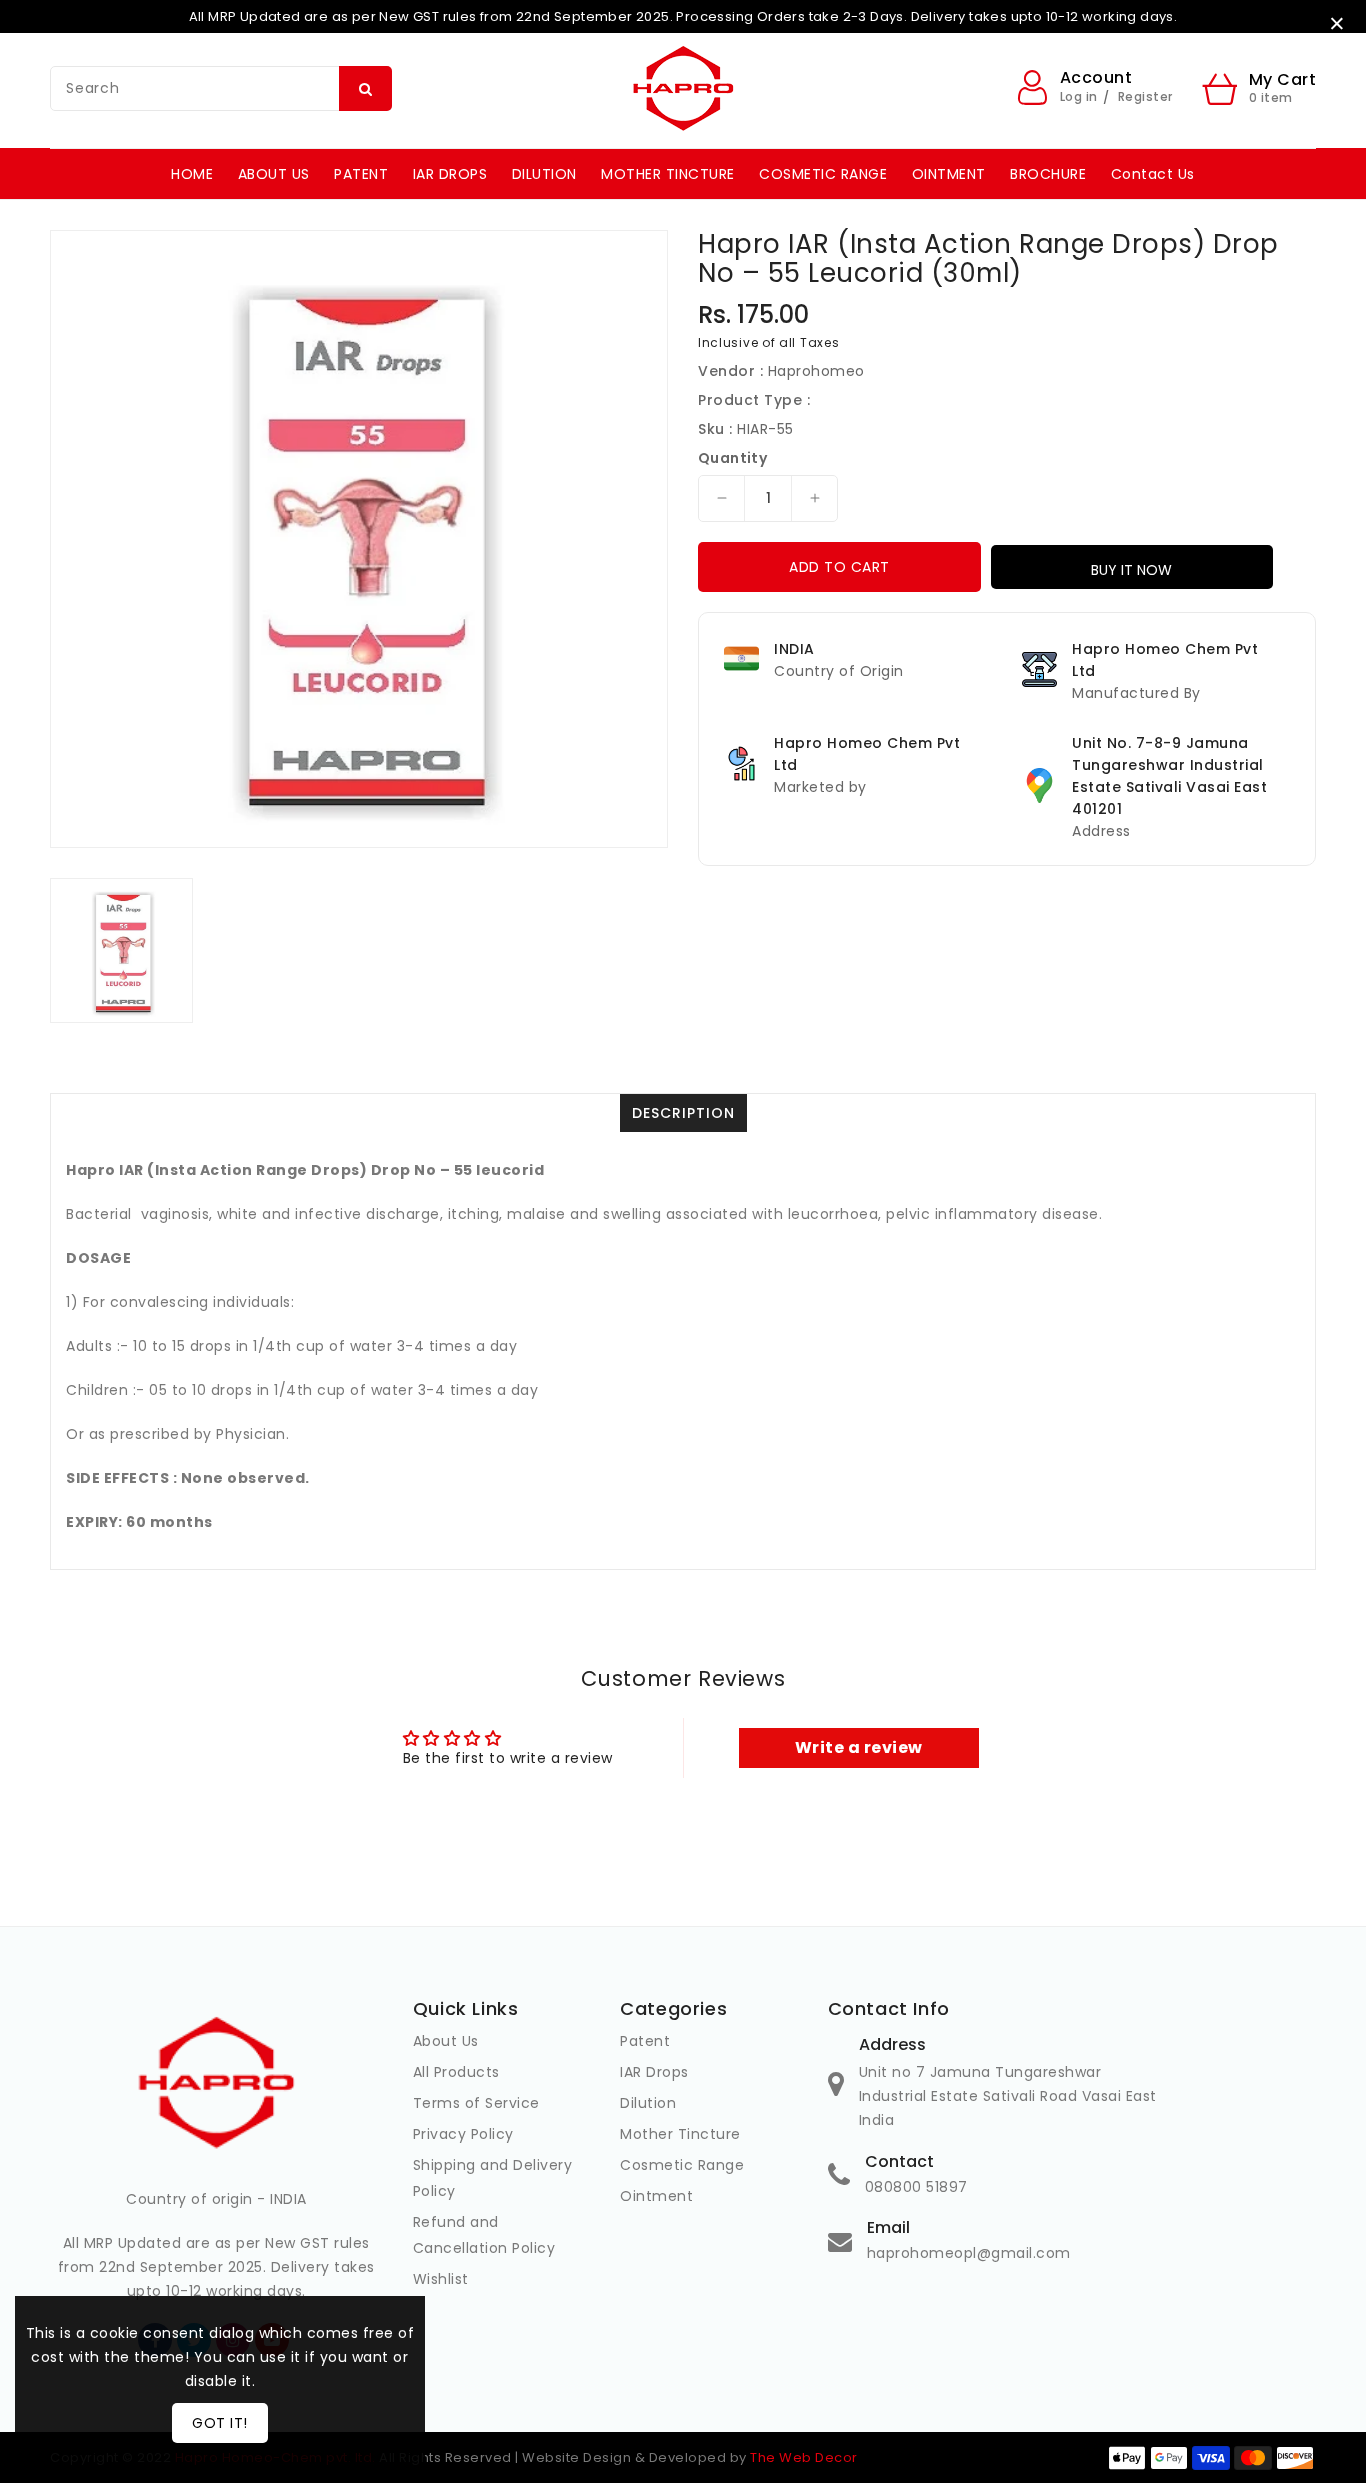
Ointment (656, 2196)
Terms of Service (476, 2103)
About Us (446, 2041)
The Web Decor (804, 2457)
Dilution (648, 2103)
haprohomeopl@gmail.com (969, 2253)
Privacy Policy (463, 2134)
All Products (456, 2072)
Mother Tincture (680, 2134)
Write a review (859, 1747)
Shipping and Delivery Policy (493, 2178)
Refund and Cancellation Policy (484, 2235)
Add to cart (839, 567)
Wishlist (441, 2279)
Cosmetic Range (682, 2165)
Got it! (220, 2423)
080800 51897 (916, 2187)
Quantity (732, 458)
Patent (645, 2041)
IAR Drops (654, 2072)
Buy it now (1131, 570)
